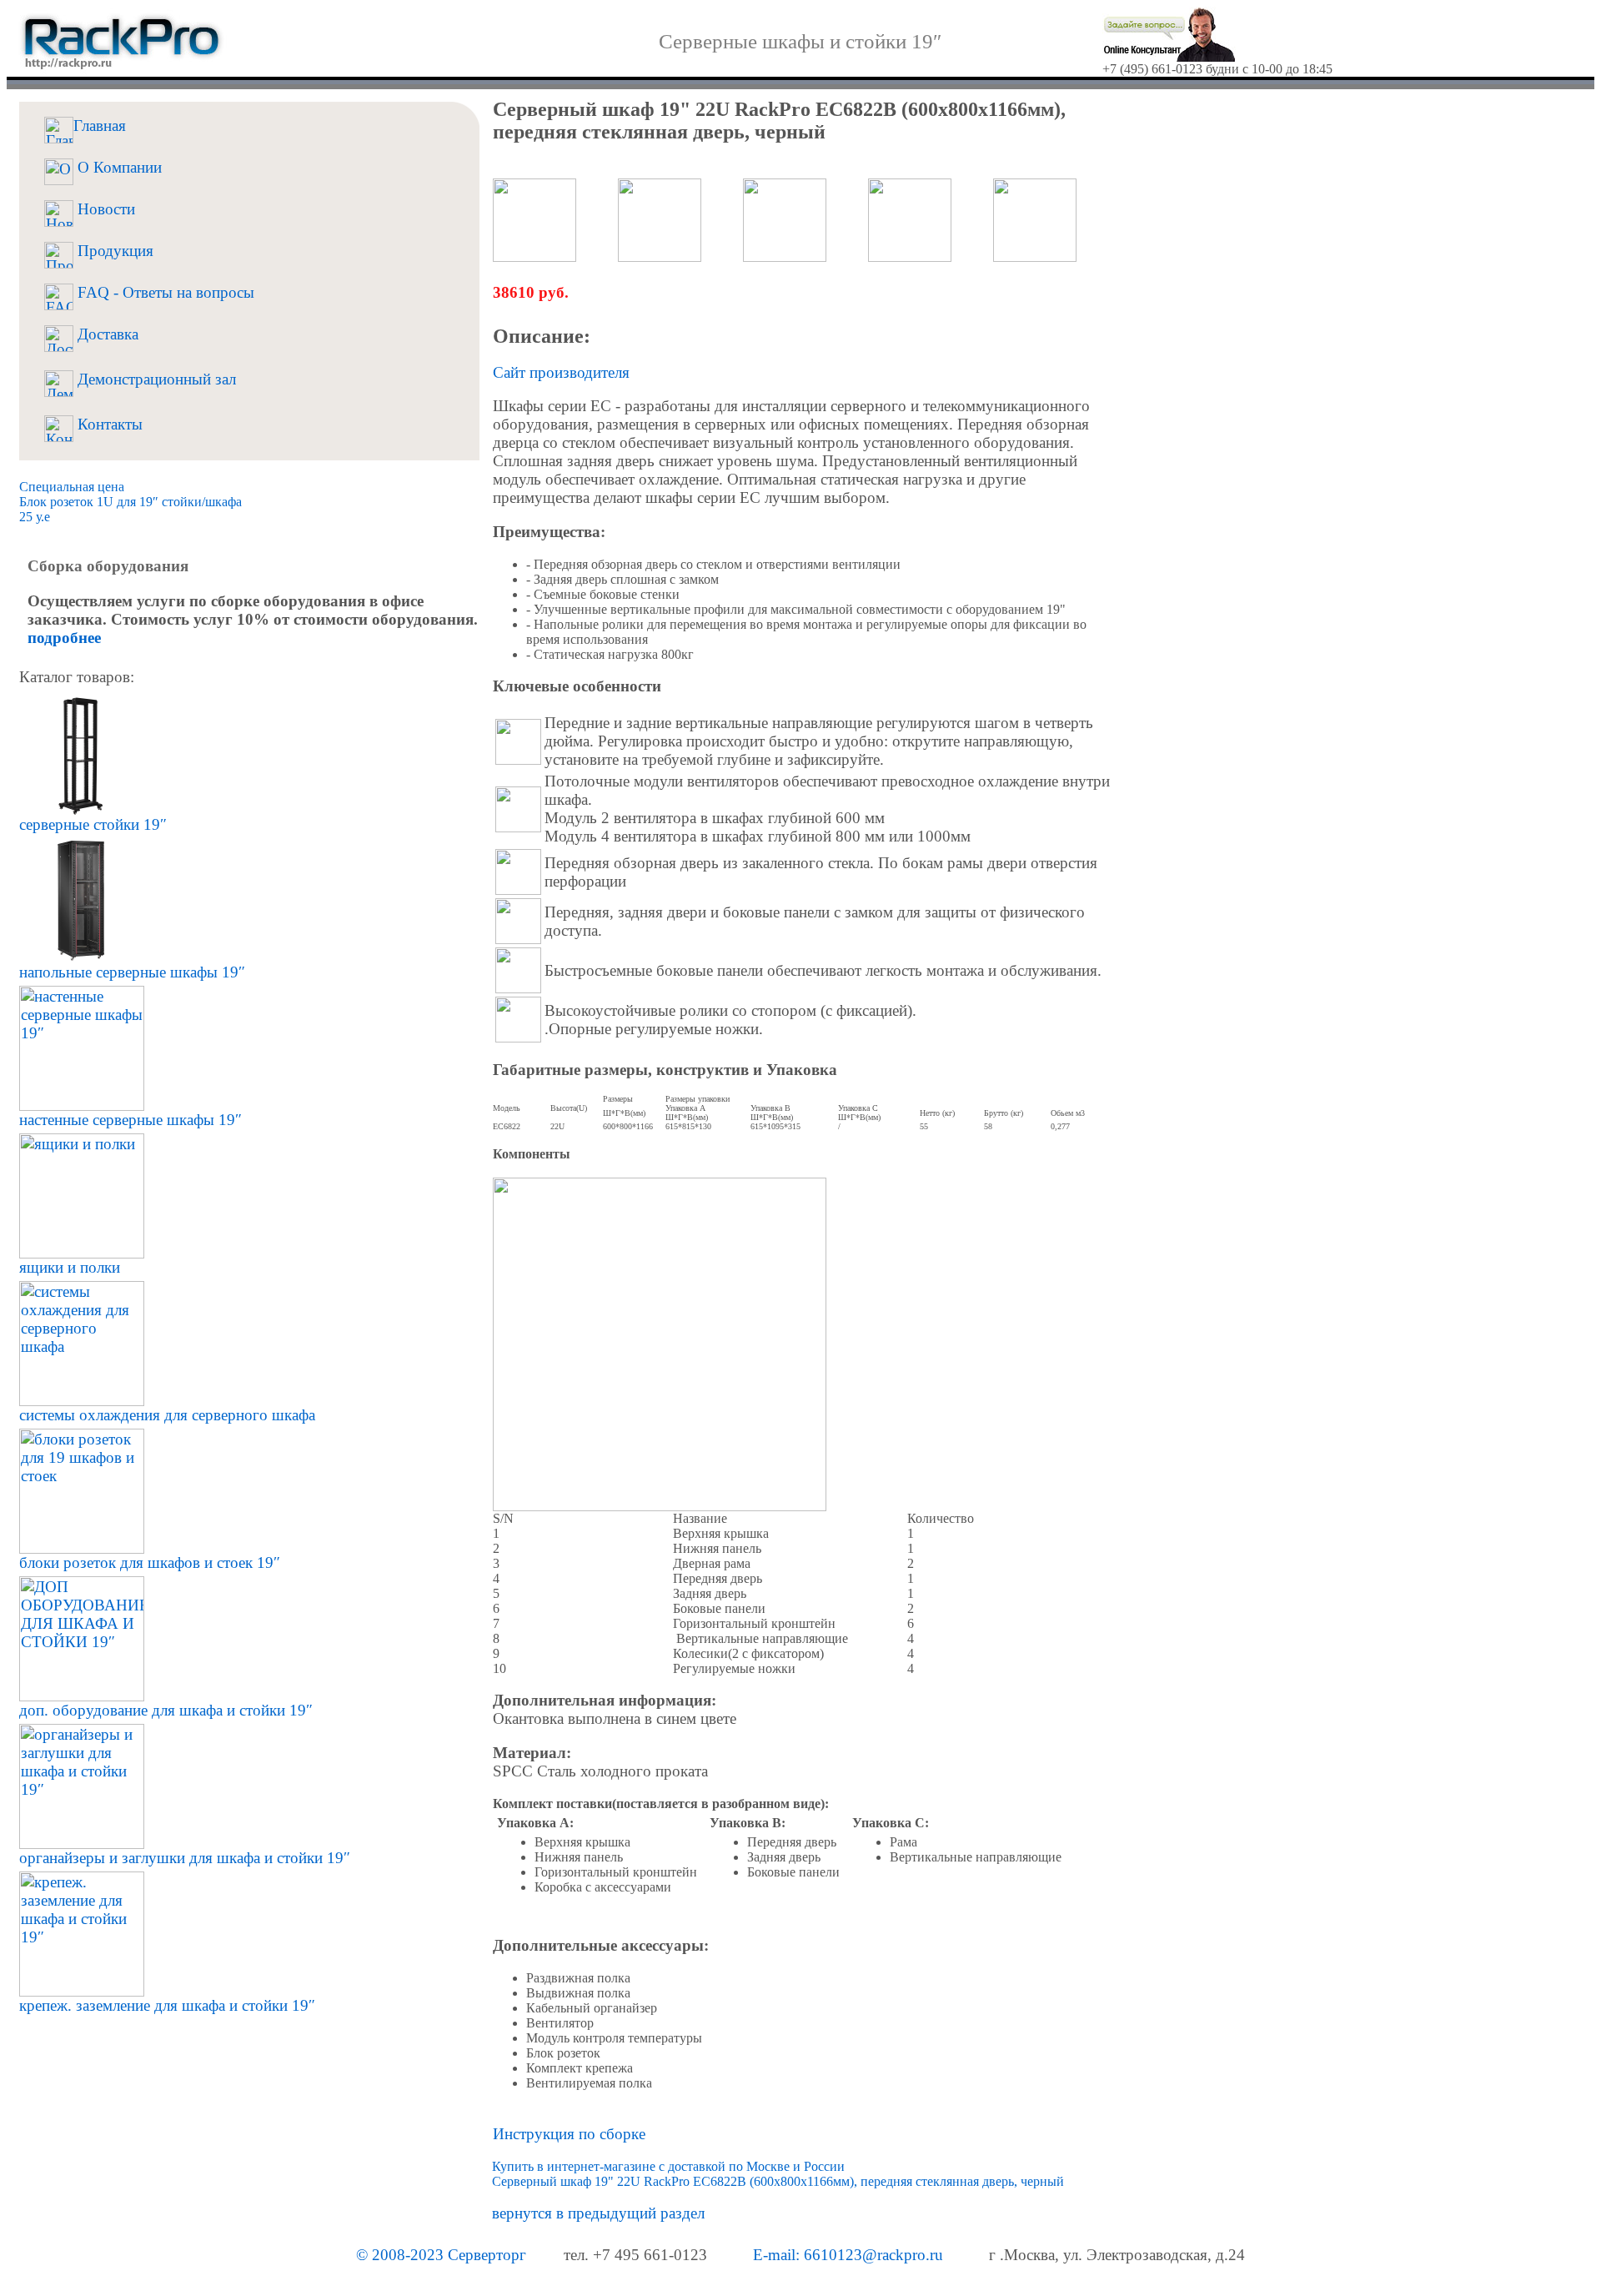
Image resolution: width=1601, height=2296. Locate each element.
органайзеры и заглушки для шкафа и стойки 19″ (185, 1858)
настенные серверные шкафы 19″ (130, 1120)
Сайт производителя (561, 372)
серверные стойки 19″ (93, 824)
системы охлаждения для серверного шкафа (167, 1415)
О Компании (118, 167)
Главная (100, 126)
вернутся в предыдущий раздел (598, 2213)
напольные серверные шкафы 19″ (132, 972)
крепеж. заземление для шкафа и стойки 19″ (167, 2005)
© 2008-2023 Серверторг (441, 2255)
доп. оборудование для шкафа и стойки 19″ (166, 1710)
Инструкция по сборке (569, 2134)
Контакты (108, 424)
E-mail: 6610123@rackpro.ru (848, 2255)
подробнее (64, 638)
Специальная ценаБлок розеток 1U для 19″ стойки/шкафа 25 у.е (130, 502)
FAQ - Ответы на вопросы (164, 292)
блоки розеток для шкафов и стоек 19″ (150, 1562)
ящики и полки (70, 1267)
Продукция (113, 251)
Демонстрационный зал (155, 379)
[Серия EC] (518, 742)
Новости (104, 209)
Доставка (106, 334)
